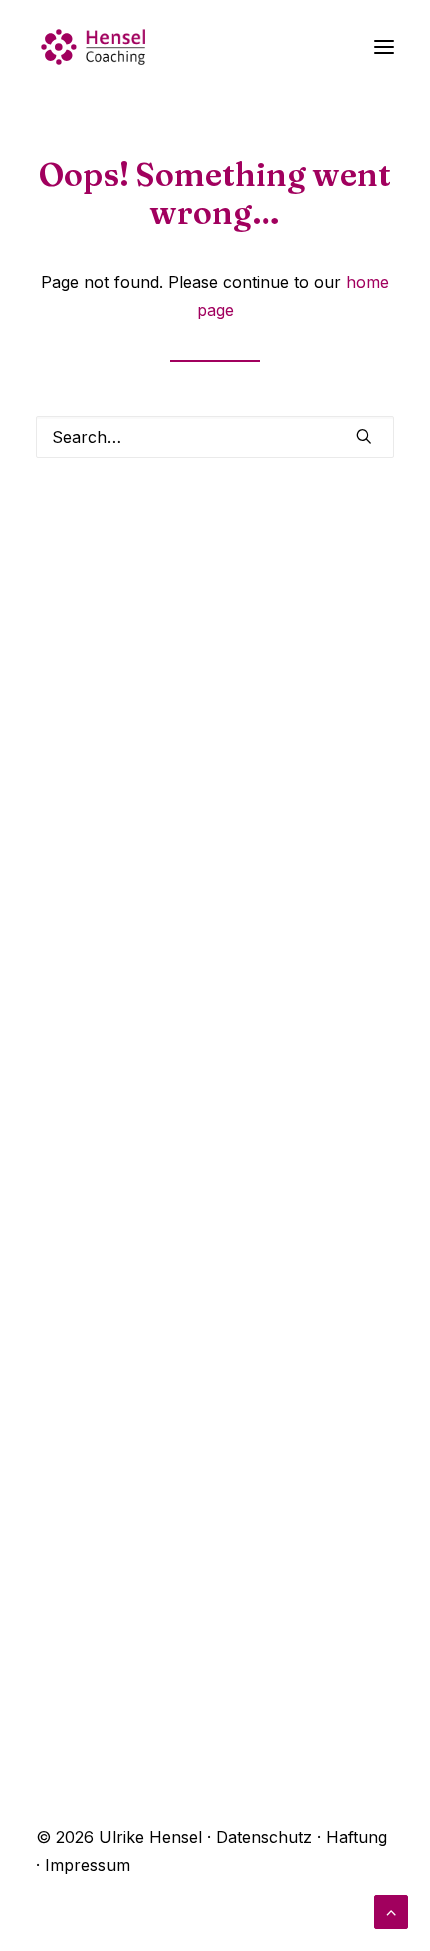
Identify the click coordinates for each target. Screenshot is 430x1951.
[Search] (215, 437)
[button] (384, 47)
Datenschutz (264, 1837)
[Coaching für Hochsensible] (93, 47)
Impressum (87, 1865)
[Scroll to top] (391, 1910)
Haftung (356, 1837)
